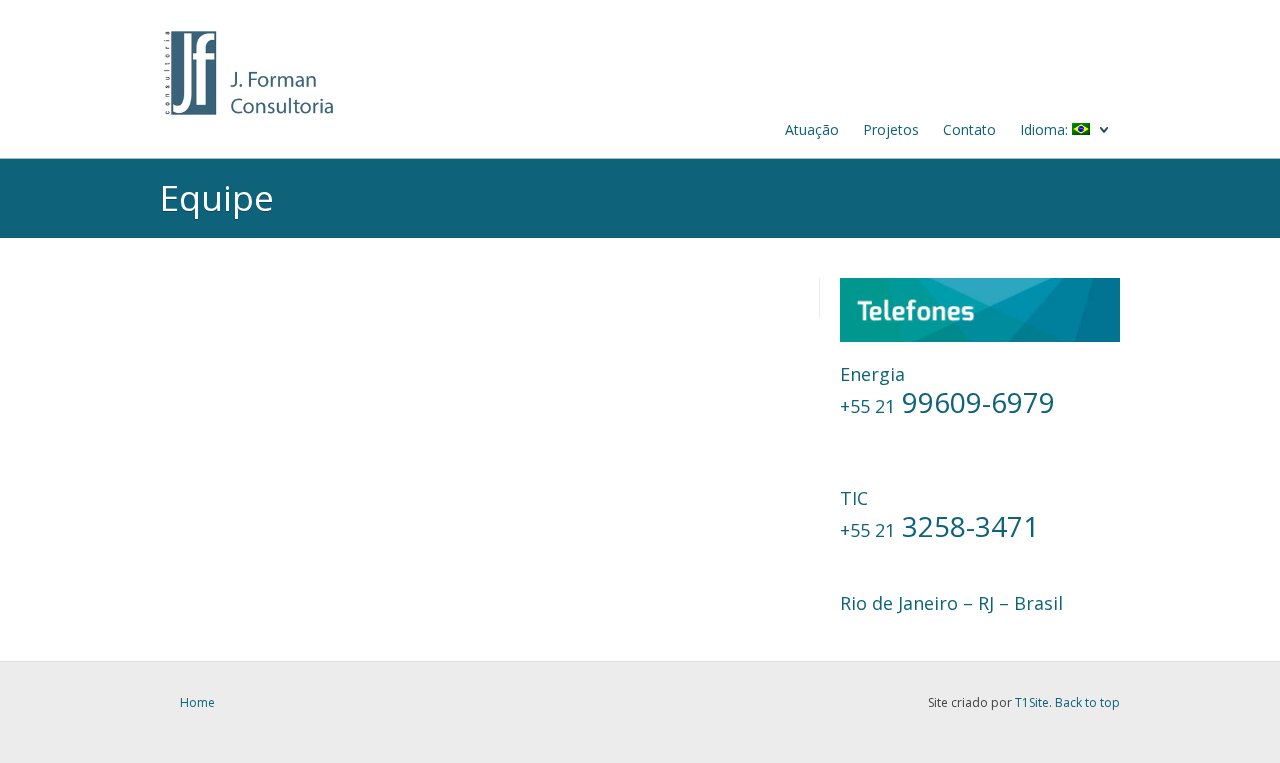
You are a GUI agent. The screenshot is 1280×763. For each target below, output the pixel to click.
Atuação (812, 129)
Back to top (1087, 702)
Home (197, 702)
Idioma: (1046, 129)
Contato (969, 129)
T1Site (1032, 702)
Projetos (891, 129)
